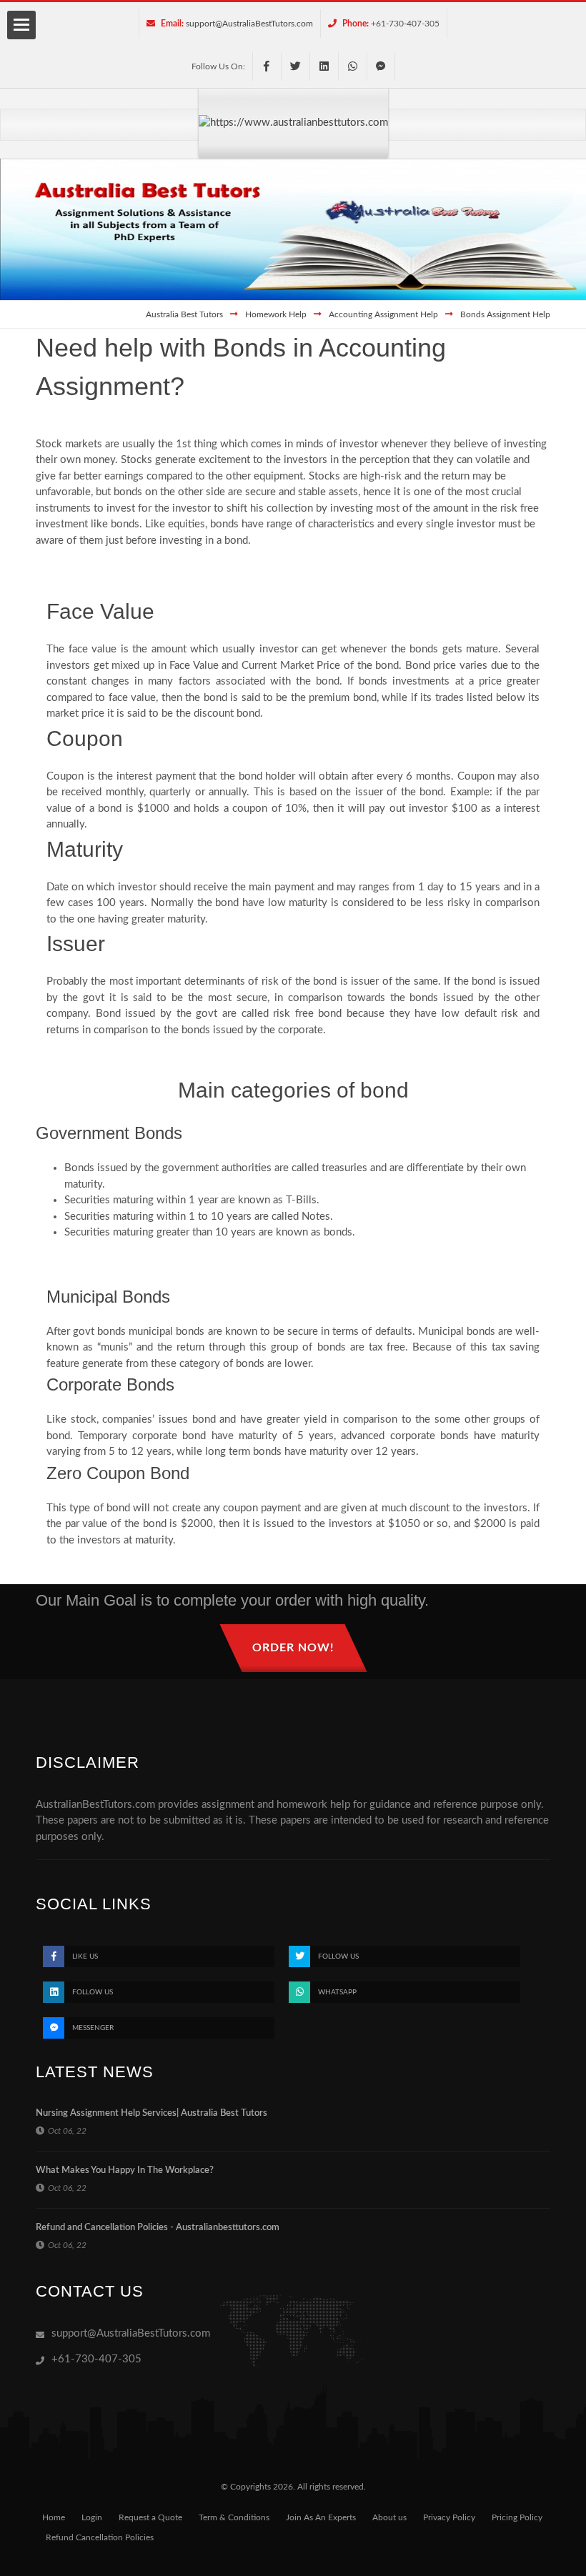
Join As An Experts (321, 2517)
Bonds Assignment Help (505, 314)
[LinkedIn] (324, 66)
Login (92, 2517)
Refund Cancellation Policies (100, 2537)
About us (389, 2517)
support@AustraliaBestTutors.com (249, 24)
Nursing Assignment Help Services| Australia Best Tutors (152, 2113)
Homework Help (276, 314)
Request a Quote (150, 2517)
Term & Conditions (234, 2517)
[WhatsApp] (352, 66)
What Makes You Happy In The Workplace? (125, 2170)
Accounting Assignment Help (383, 314)
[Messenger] (381, 66)
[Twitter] (295, 66)
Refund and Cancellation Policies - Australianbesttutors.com (158, 2228)
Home (54, 2517)
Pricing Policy (517, 2517)
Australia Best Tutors (184, 314)
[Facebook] (267, 66)
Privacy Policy (449, 2517)
